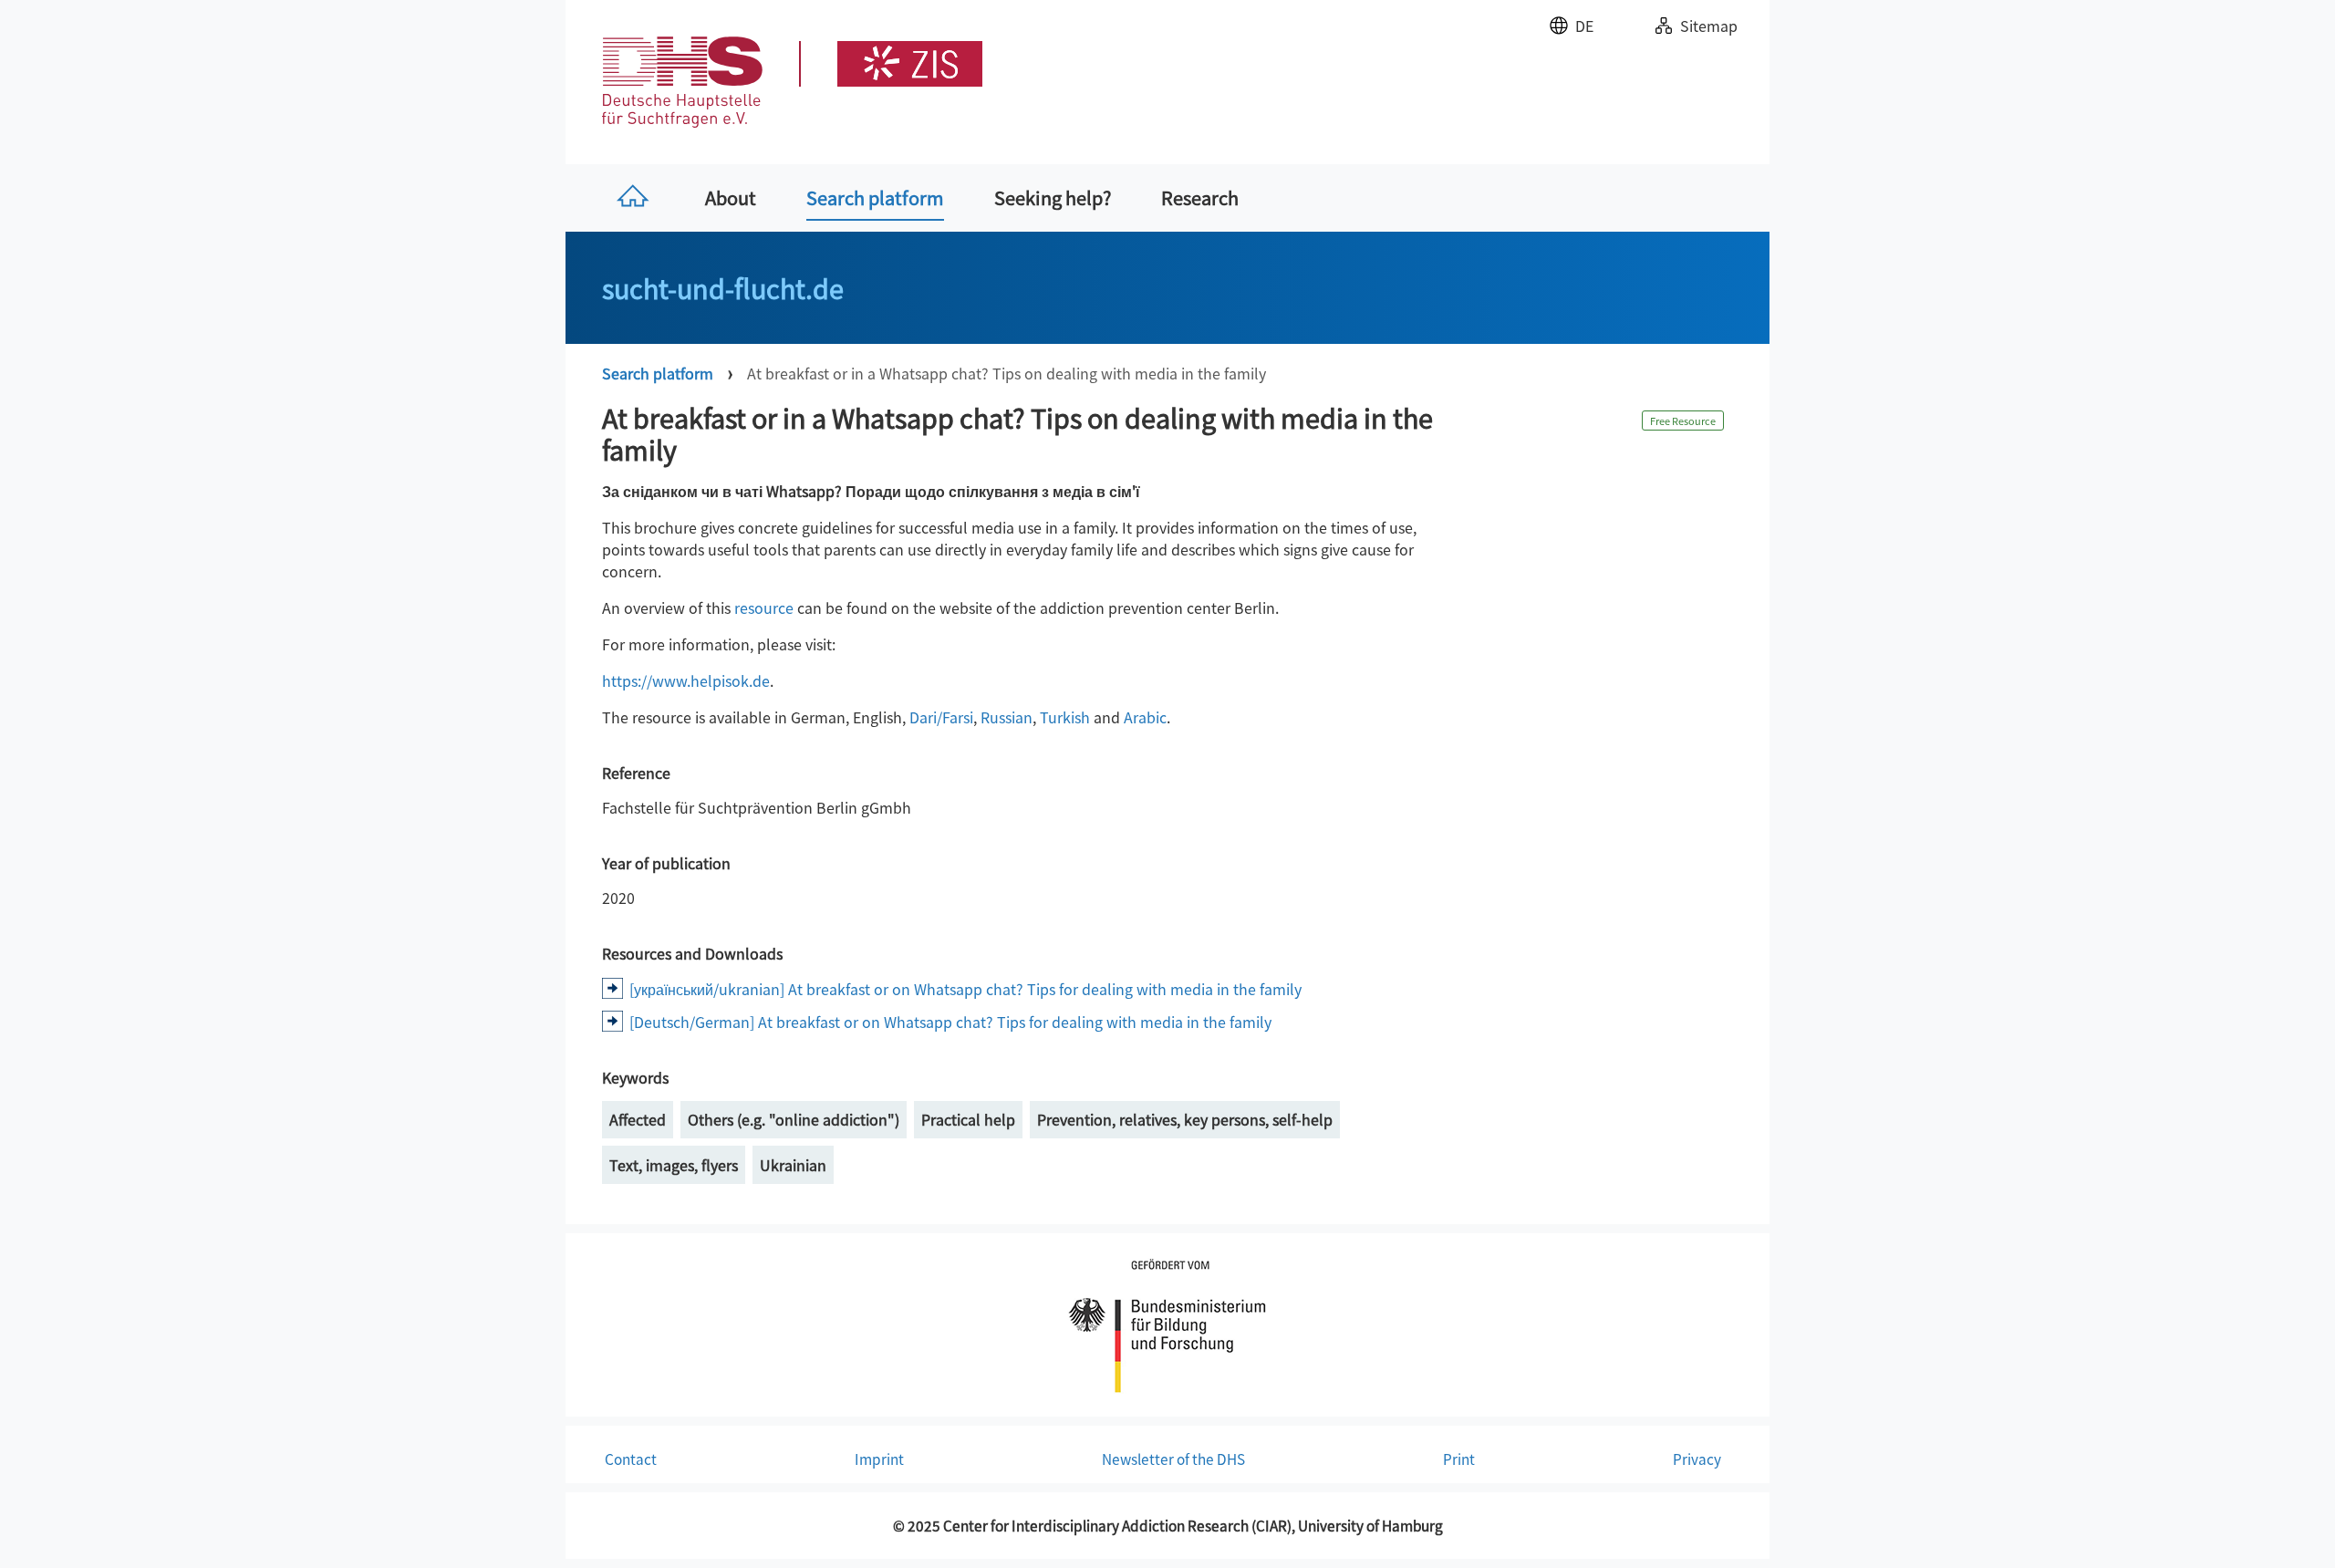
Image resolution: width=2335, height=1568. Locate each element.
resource (764, 607)
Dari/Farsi (941, 717)
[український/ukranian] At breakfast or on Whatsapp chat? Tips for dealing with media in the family (965, 989)
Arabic (1145, 717)
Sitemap (1709, 26)
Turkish (1065, 717)
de (1584, 26)
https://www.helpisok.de (686, 680)
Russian (1007, 717)
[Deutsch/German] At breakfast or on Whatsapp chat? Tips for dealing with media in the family (950, 1022)
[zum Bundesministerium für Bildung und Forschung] (1167, 1323)
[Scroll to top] (2295, 1528)
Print (1459, 1459)
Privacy (1697, 1459)
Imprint (879, 1459)
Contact (631, 1459)
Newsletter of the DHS (1173, 1459)
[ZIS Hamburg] (891, 64)
